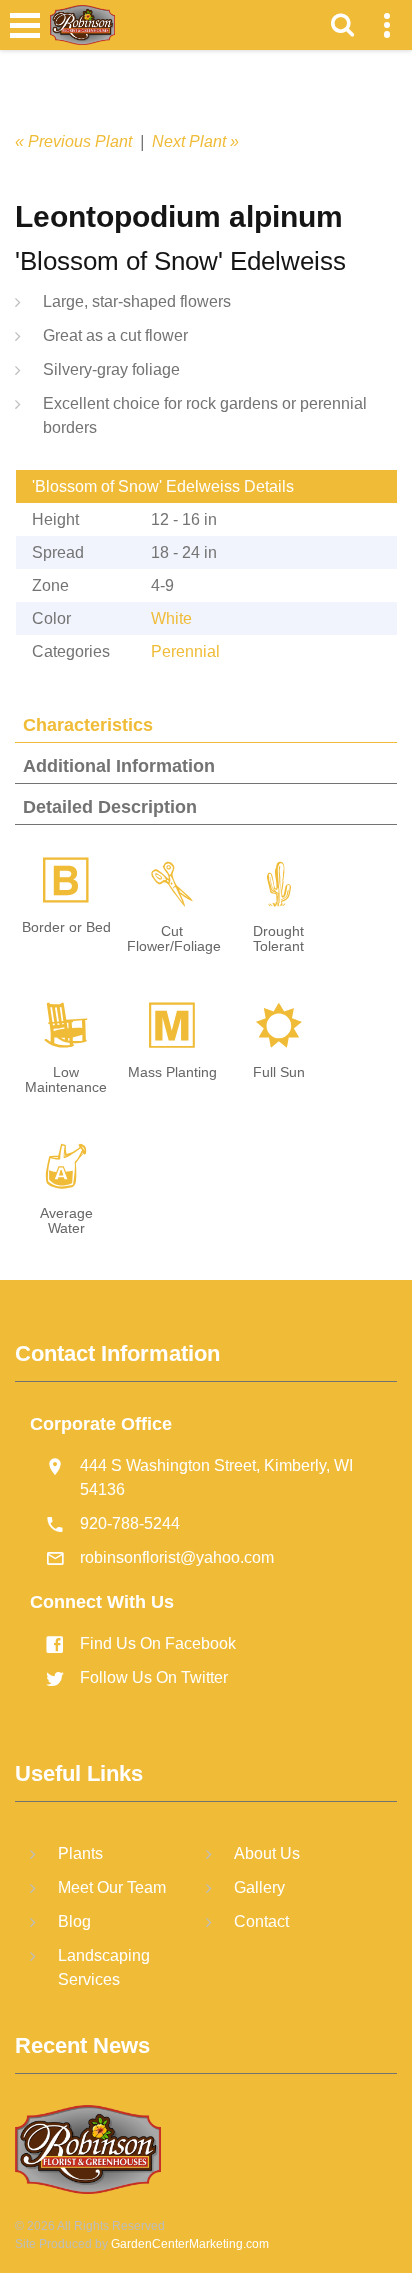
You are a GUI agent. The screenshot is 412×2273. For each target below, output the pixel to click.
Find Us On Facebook (158, 1643)
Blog (74, 1921)
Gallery (259, 1887)
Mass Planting (172, 1072)
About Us (267, 1853)
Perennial (185, 651)
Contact (261, 1921)
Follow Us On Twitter (154, 1677)
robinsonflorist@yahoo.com (177, 1557)
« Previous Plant (73, 141)
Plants (80, 1853)
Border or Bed (66, 927)
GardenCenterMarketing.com (190, 2244)
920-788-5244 (130, 1523)
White (171, 618)
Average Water (66, 1221)
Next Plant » (195, 141)
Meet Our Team (112, 1887)
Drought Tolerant (278, 939)
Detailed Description (110, 807)
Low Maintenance (66, 1080)
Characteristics (88, 725)
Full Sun (279, 1072)
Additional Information (119, 766)
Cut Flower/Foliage (174, 939)
